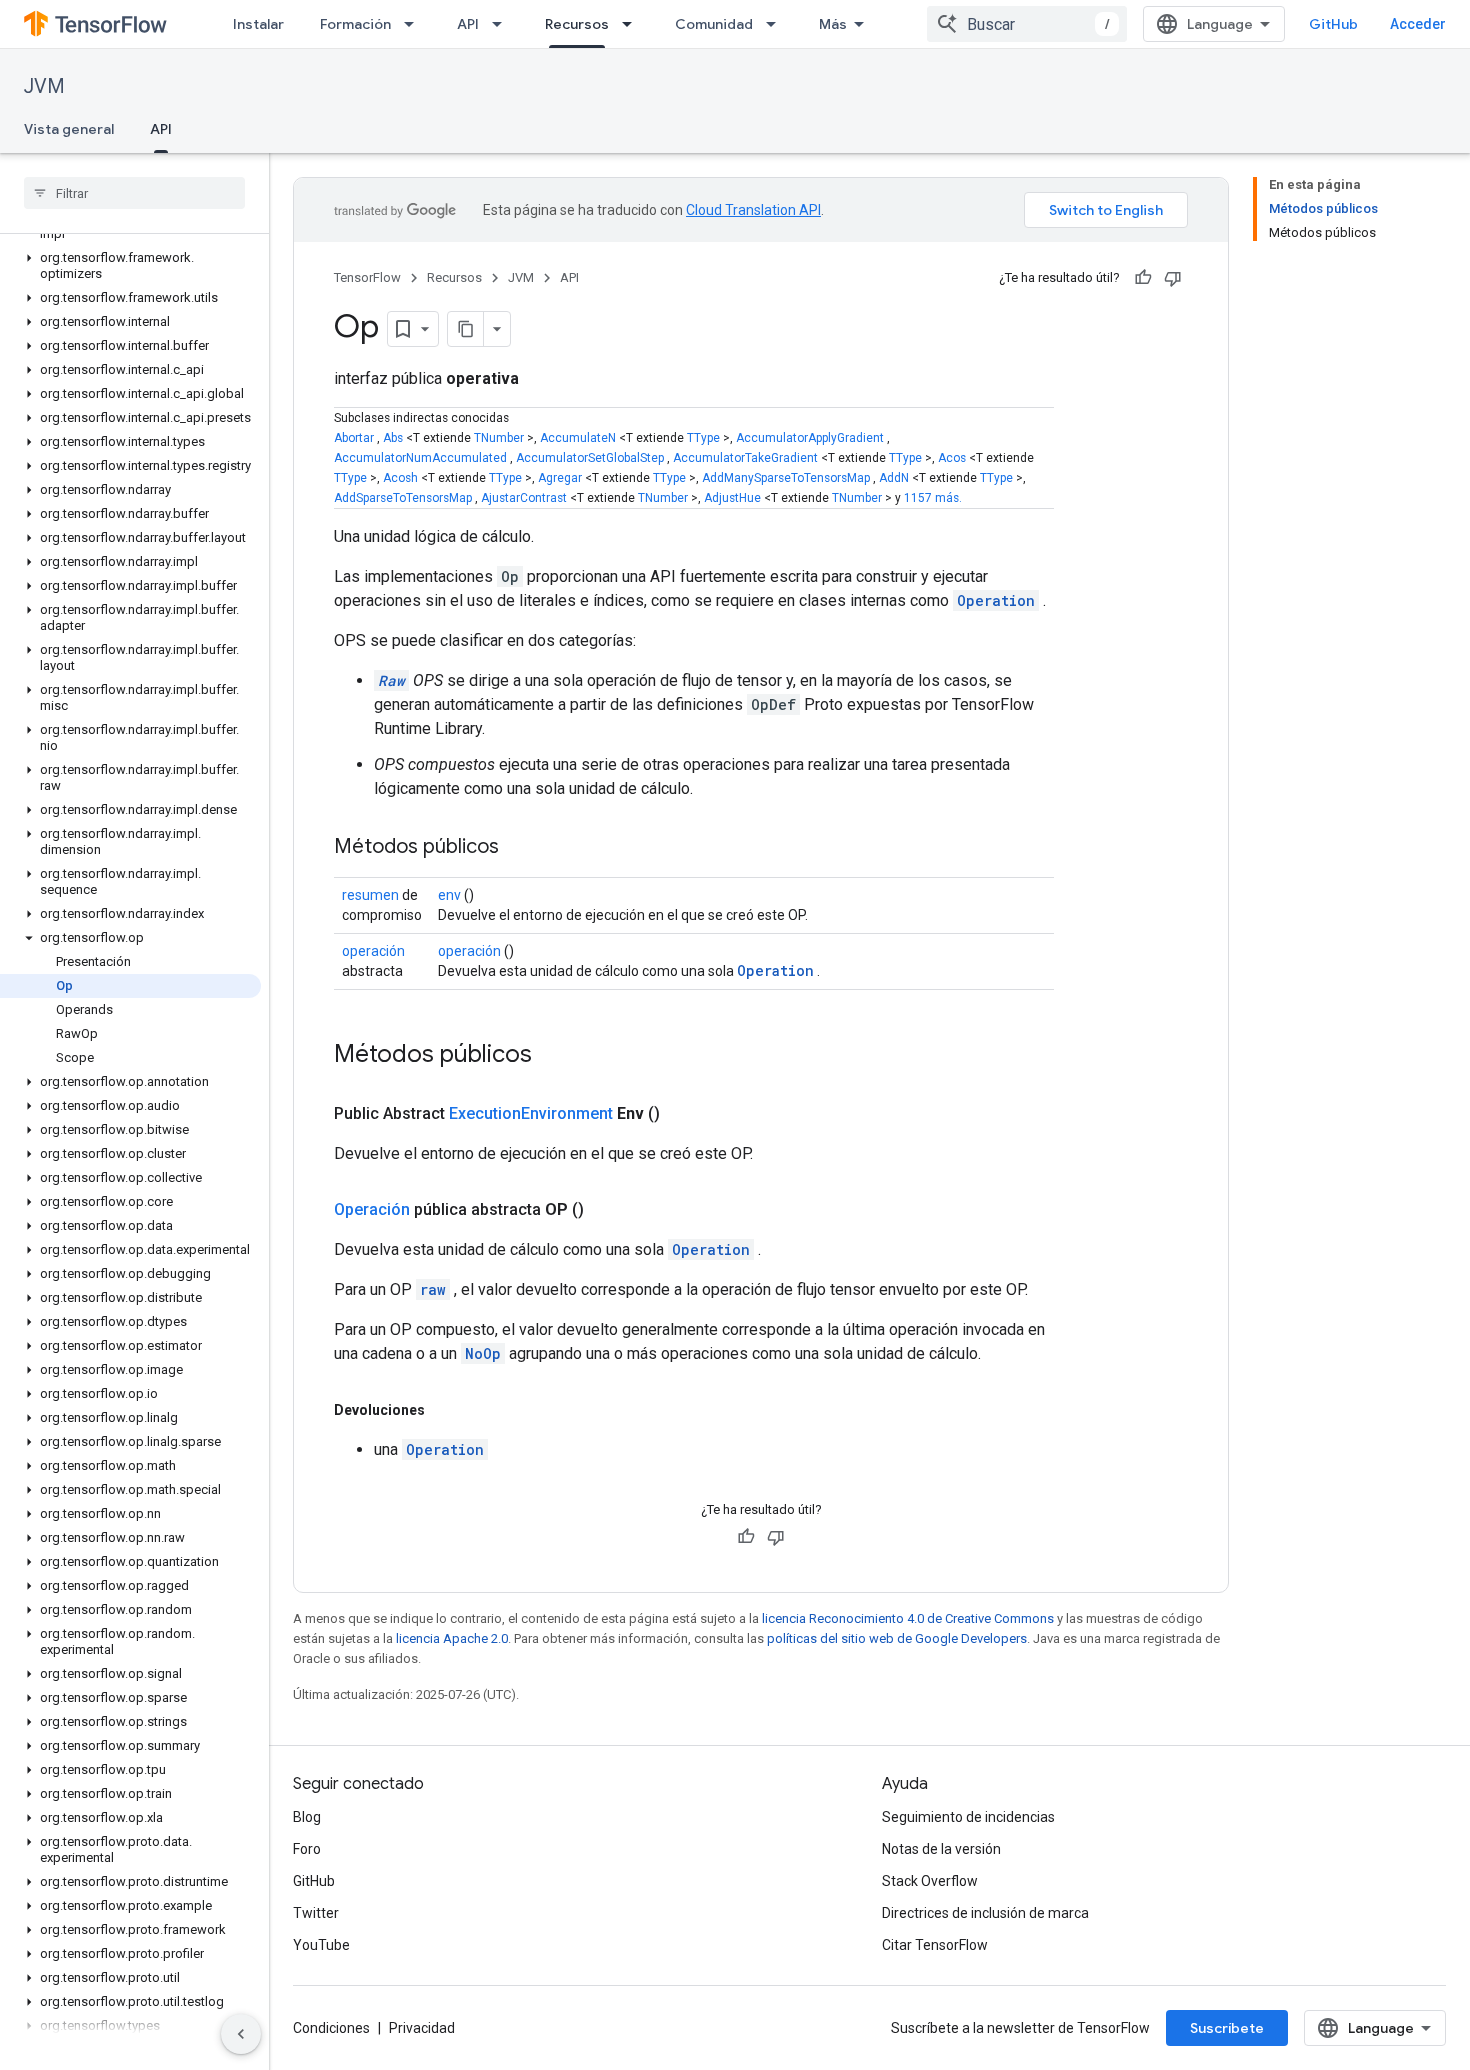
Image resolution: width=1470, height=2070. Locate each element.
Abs (393, 438)
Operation (996, 600)
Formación (355, 24)
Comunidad (714, 24)
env (449, 895)
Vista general (69, 129)
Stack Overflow (930, 1881)
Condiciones (331, 2028)
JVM (44, 86)
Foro (307, 1849)
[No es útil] (1173, 278)
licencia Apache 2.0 (452, 1638)
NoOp (483, 1353)
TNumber (499, 438)
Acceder (1418, 24)
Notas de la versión (941, 1849)
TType (703, 438)
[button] (130, 266)
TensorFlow (367, 277)
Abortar (354, 438)
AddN (894, 478)
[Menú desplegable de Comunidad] (777, 24)
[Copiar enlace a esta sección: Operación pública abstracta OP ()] (608, 1210)
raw (433, 1289)
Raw (391, 680)
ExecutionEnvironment (531, 1113)
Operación (372, 1209)
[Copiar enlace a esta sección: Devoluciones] (445, 1410)
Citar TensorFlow (935, 1945)
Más (833, 24)
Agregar (560, 478)
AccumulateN (578, 438)
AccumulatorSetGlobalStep (590, 458)
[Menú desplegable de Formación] (415, 24)
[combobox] (1027, 24)
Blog (307, 1817)
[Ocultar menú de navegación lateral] (241, 2034)
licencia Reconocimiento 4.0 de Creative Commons (908, 1618)
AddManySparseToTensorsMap (786, 478)
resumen (370, 895)
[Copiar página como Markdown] (466, 329)
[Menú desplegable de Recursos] (633, 24)
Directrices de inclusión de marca (985, 1913)
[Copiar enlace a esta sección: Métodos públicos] (519, 848)
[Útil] (1143, 278)
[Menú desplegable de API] (503, 24)
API (468, 24)
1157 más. (933, 498)
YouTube (321, 1945)
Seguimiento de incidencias (968, 1817)
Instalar (258, 24)
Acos (952, 458)
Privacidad (422, 2028)
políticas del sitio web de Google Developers (897, 1638)
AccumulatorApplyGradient (810, 438)
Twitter (316, 1913)
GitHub (1333, 24)
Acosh (400, 478)
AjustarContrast (524, 498)
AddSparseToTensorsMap (403, 498)
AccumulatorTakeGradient (745, 458)
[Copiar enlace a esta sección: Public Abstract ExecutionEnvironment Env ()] (684, 1114)
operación (373, 951)
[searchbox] (134, 193)
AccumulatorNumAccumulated (420, 458)
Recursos (577, 24)
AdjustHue (732, 498)
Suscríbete (1227, 2028)
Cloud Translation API (753, 210)
